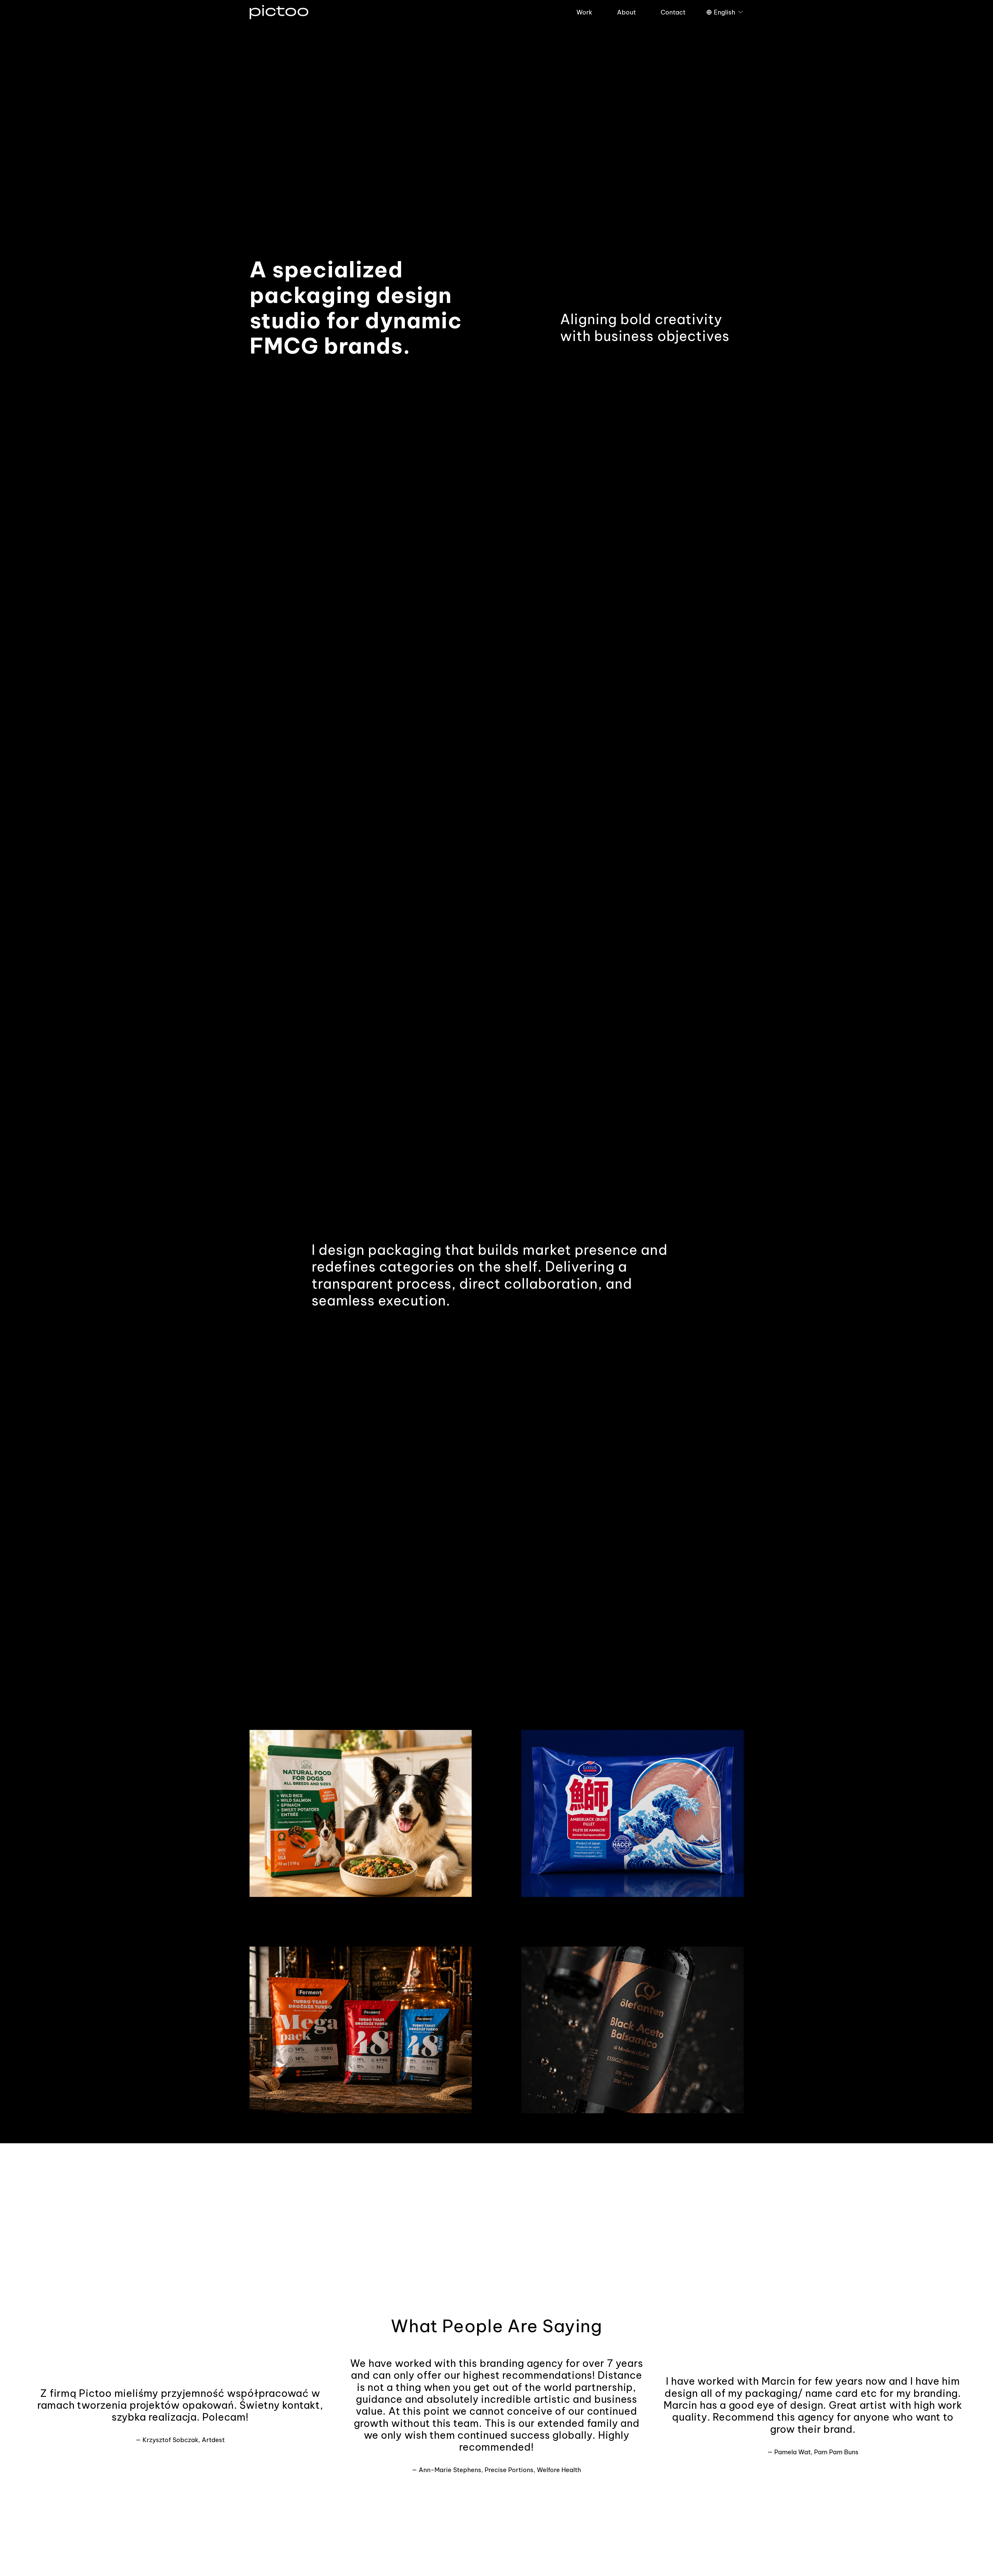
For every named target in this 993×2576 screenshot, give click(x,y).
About (626, 12)
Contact (673, 12)
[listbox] (725, 12)
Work (584, 12)
